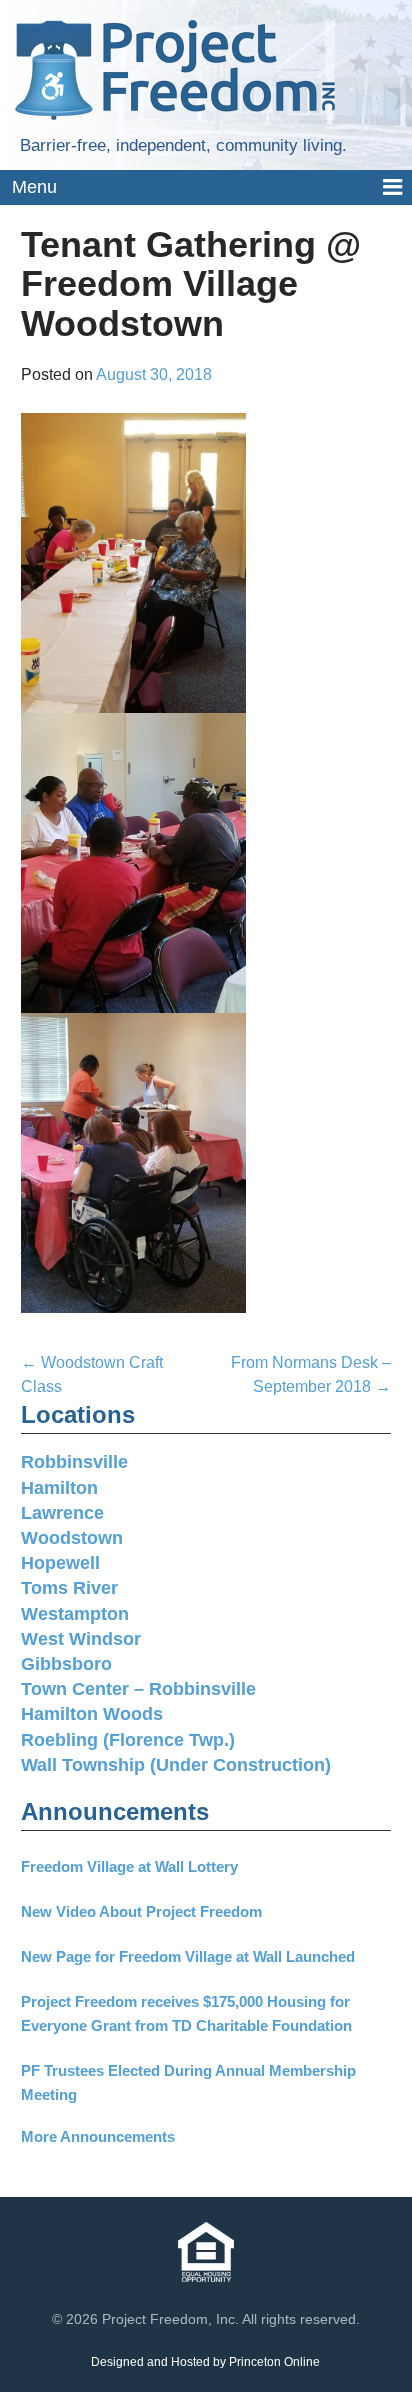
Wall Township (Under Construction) (176, 1765)
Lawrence (62, 1513)
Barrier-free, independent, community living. (183, 145)
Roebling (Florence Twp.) (128, 1740)
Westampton (75, 1614)
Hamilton (59, 1488)
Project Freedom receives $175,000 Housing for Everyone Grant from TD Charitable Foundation (186, 2013)
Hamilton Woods (92, 1714)
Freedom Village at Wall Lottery (129, 1866)
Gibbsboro (66, 1664)
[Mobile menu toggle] (206, 188)
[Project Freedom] (175, 68)
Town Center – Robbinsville (138, 1689)
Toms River (69, 1588)
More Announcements (98, 2136)
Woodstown (72, 1538)
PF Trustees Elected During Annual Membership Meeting (188, 2082)
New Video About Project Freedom (141, 1911)
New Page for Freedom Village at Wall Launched (188, 1956)
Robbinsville (74, 1462)
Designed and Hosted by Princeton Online (205, 2362)
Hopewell (60, 1563)
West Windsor (81, 1639)
